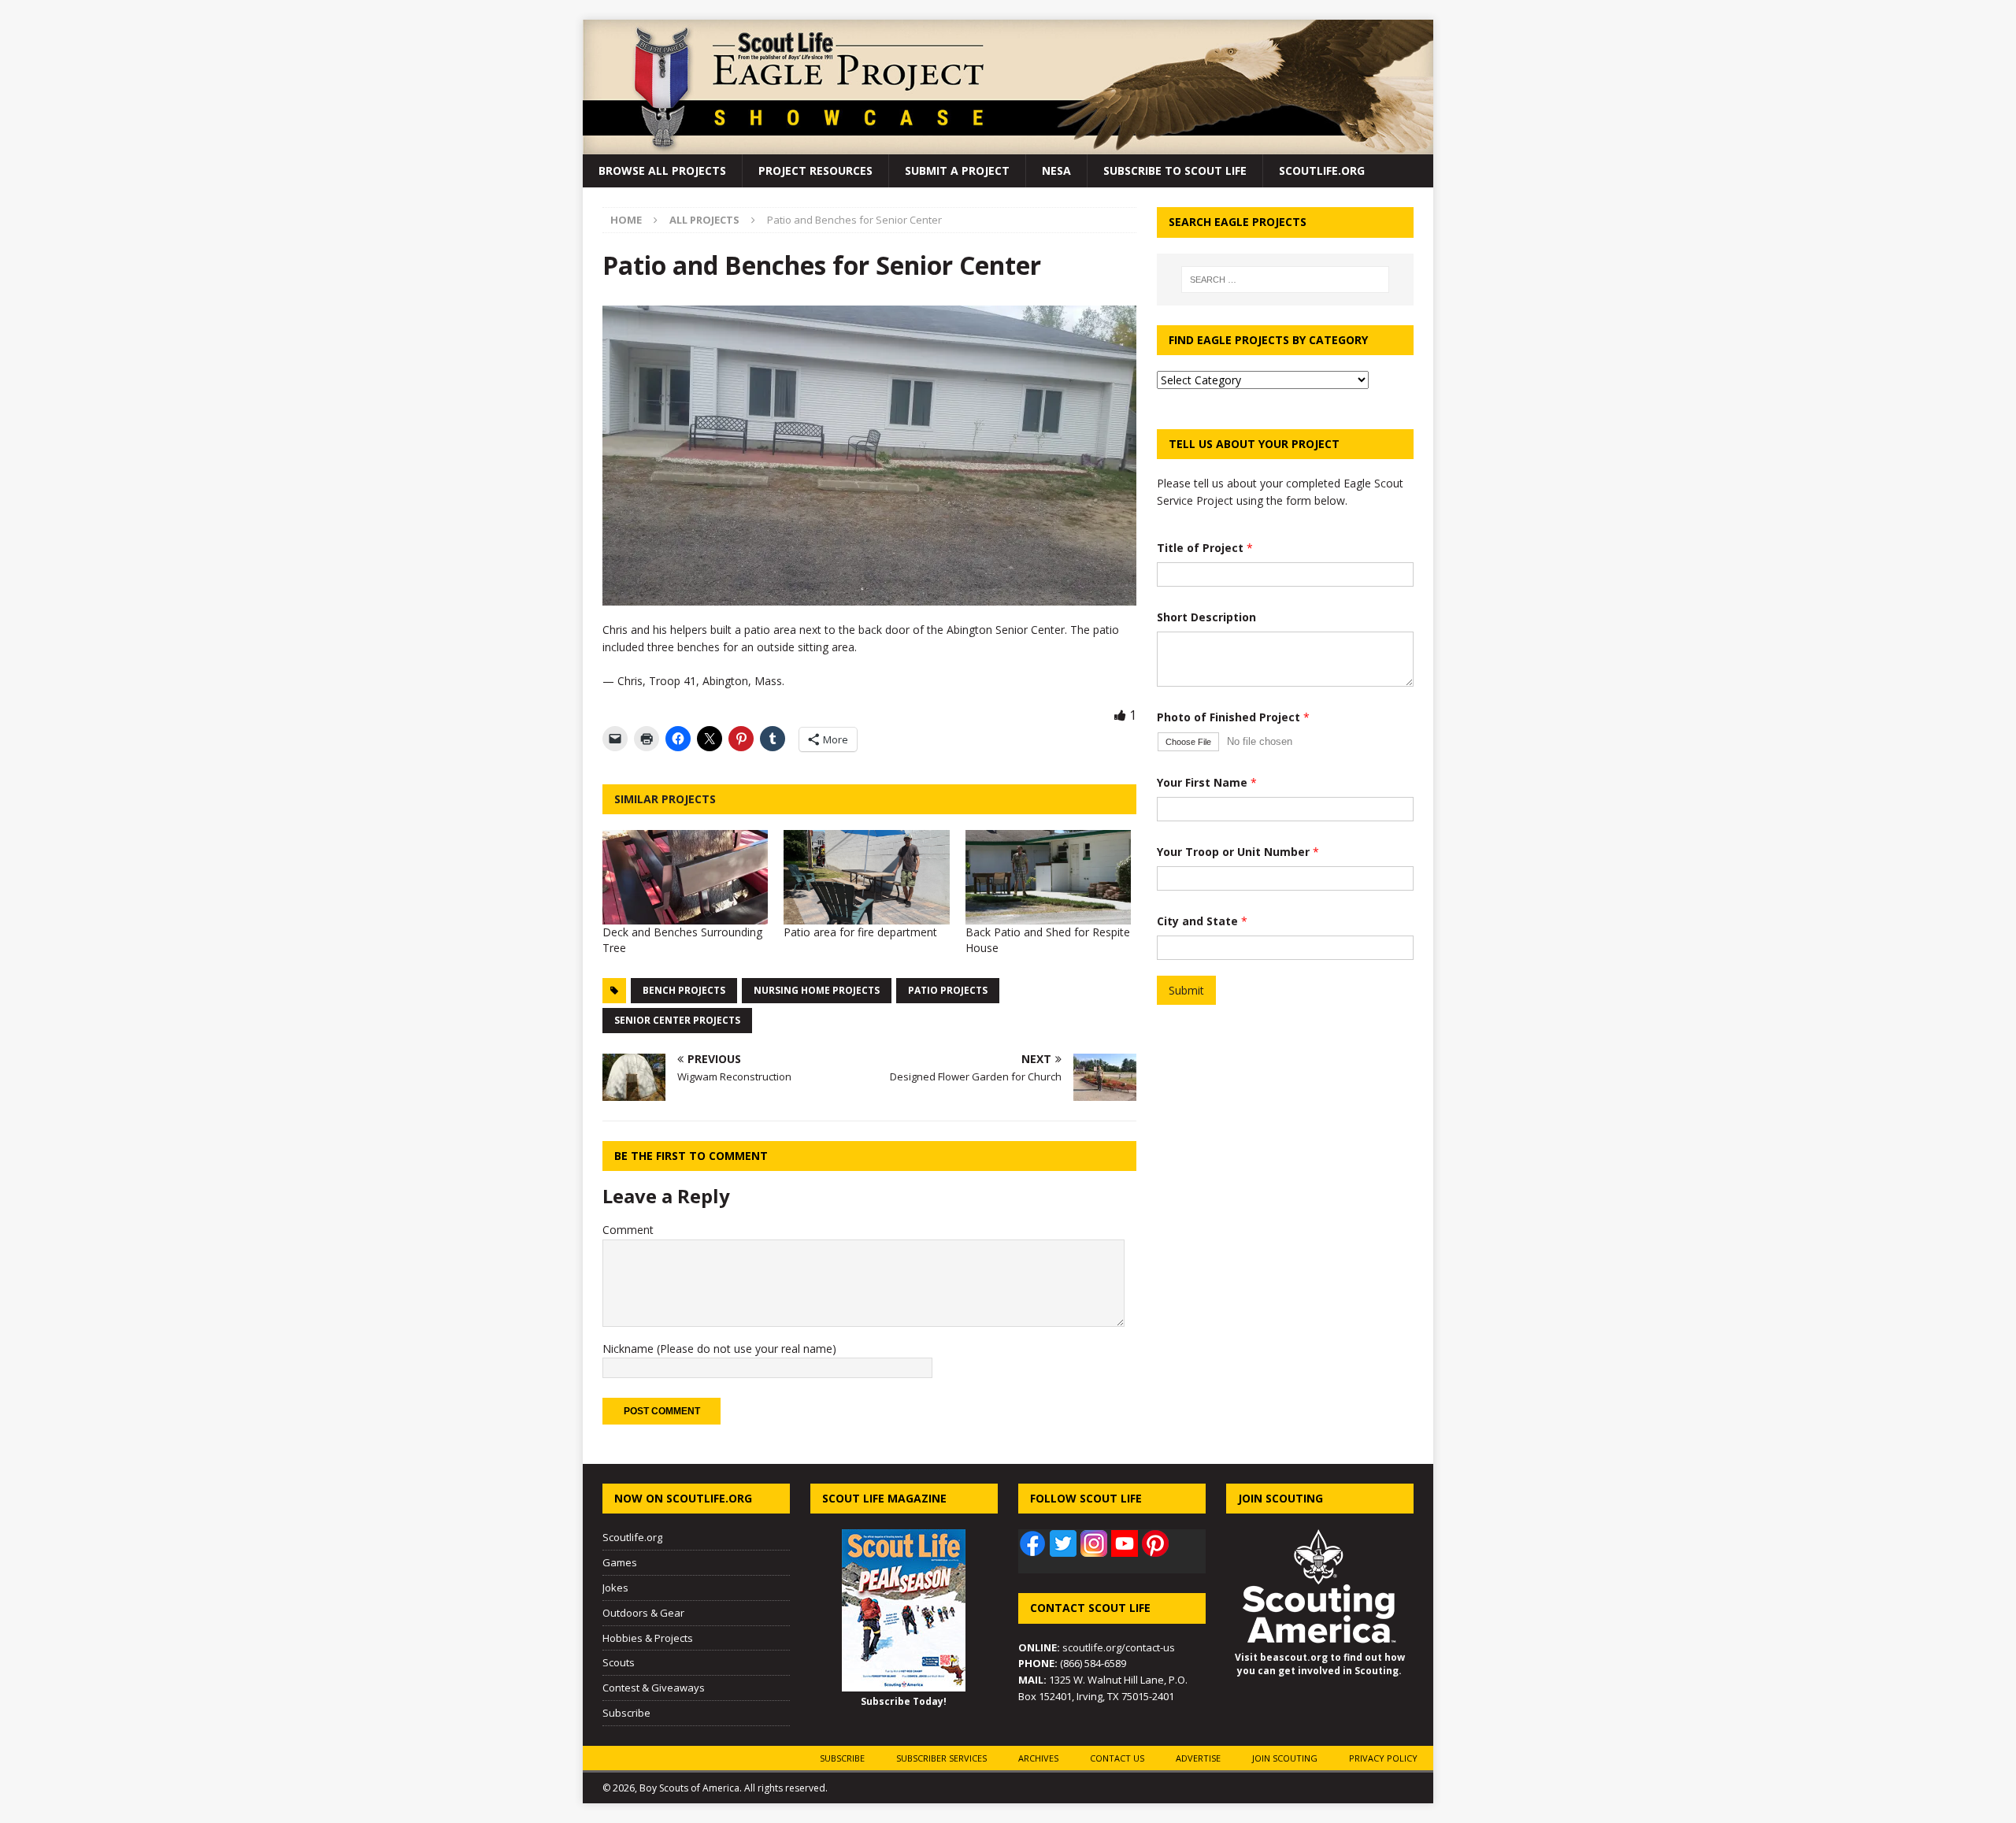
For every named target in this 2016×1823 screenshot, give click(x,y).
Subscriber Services (941, 1758)
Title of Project (1205, 548)
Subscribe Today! (904, 1701)
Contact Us (1117, 1758)
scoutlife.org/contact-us (1097, 1647)
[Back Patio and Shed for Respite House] (1048, 877)
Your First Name (1207, 782)
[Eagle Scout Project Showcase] (1008, 145)
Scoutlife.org (1322, 170)
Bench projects (684, 990)
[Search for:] (1285, 280)
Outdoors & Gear (643, 1613)
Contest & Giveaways (654, 1688)
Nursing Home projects (817, 990)
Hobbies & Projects (648, 1638)
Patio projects (948, 990)
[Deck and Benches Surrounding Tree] (685, 877)
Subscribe (626, 1713)
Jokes (615, 1588)
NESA (1056, 170)
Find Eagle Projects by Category (1268, 340)
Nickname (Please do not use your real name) (719, 1349)
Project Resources (815, 170)
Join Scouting (1285, 1758)
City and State (1202, 921)
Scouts (619, 1662)
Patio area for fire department (860, 932)
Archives (1038, 1758)
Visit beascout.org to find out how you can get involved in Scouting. (1320, 1664)
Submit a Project (957, 170)
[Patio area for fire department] (866, 877)
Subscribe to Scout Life (1175, 170)
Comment (628, 1230)
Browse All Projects (662, 170)
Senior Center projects (677, 1020)
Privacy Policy (1383, 1758)
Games (620, 1562)
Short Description (1206, 617)
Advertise (1198, 1758)
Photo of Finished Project (1233, 717)
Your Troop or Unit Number (1238, 852)
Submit (1186, 990)
